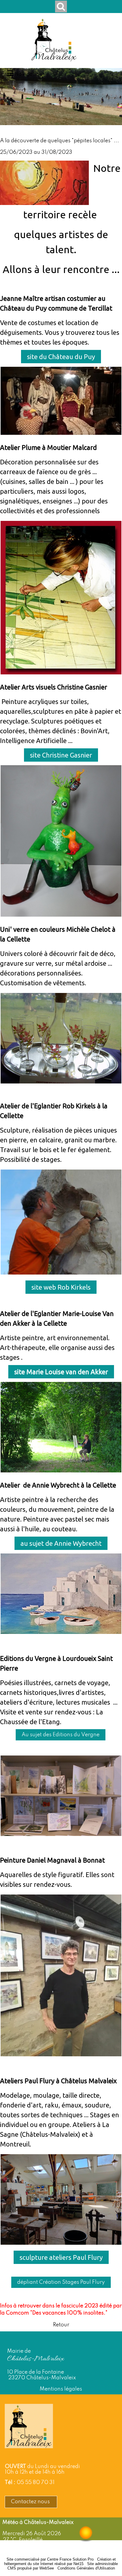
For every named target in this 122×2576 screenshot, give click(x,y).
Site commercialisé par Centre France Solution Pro (50, 2559)
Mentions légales (61, 2389)
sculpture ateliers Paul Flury (61, 2257)
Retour (61, 2325)
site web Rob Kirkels (61, 1287)
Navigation (29, 74)
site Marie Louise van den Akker (61, 1372)
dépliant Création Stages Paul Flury (61, 2282)
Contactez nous (31, 2502)
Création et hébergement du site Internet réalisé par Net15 (60, 2562)
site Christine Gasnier (61, 755)
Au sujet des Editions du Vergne (61, 1735)
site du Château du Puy (61, 357)
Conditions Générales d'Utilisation (86, 2568)
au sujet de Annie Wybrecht (61, 1543)
